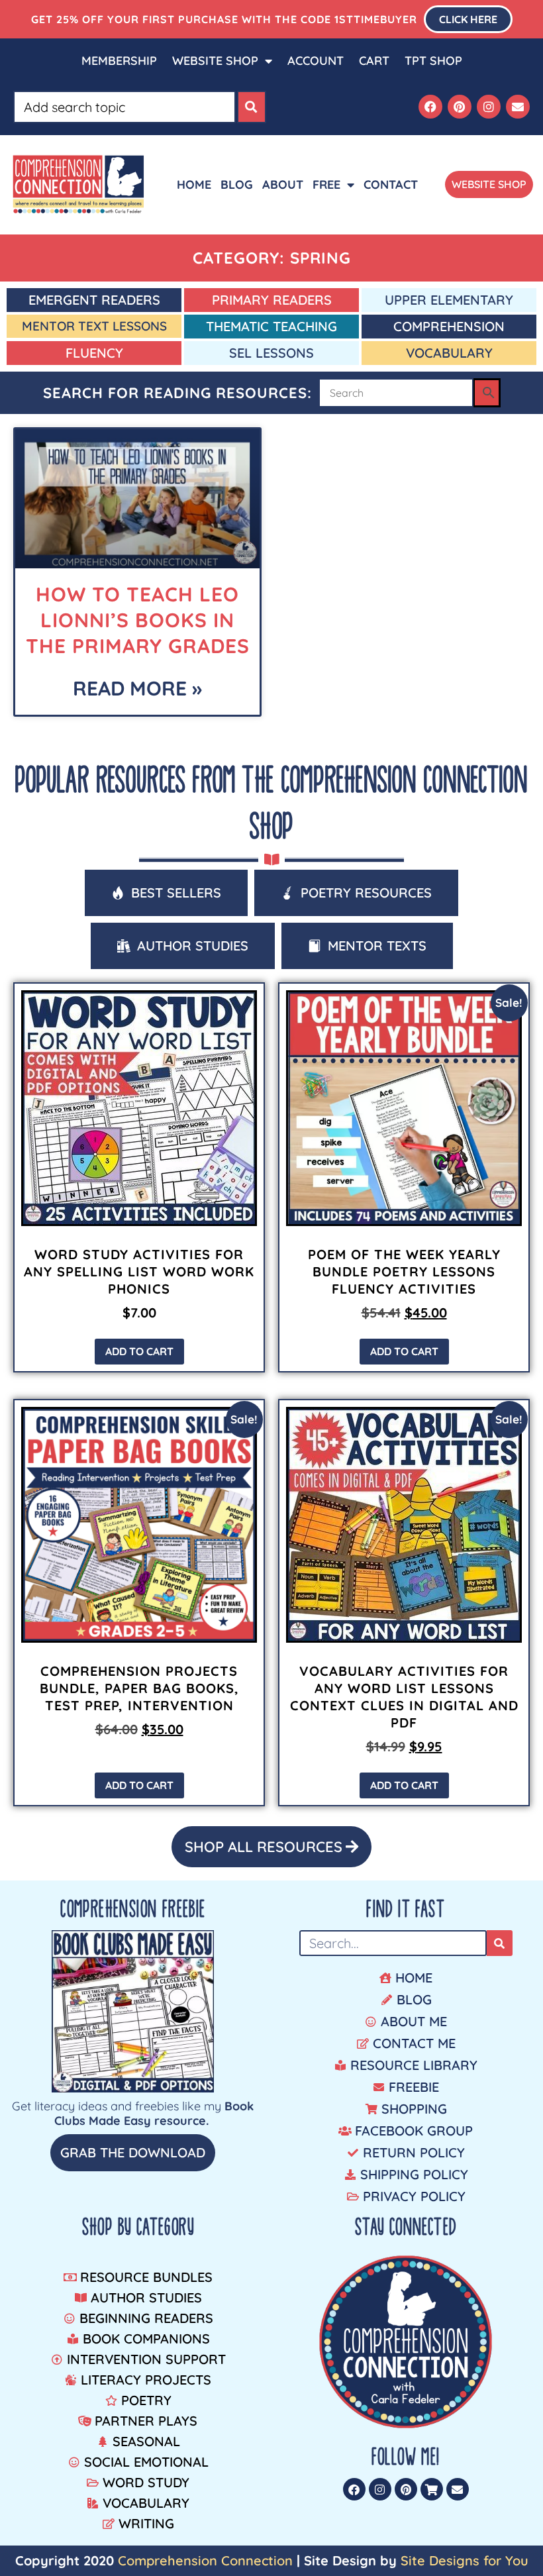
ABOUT (283, 184)
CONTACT (391, 184)
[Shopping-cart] (432, 2489)
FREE (326, 184)
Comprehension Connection (205, 2560)
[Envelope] (518, 107)
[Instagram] (489, 107)
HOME (194, 184)
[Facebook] (430, 107)
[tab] (166, 893)
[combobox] (124, 107)
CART (374, 61)
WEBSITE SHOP (215, 61)
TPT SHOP (433, 61)
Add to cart (139, 1351)
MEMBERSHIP (119, 61)
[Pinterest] (460, 107)
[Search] (252, 107)
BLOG (237, 184)
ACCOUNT (316, 61)
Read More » (137, 688)
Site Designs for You (465, 2560)
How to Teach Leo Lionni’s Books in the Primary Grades (138, 620)
